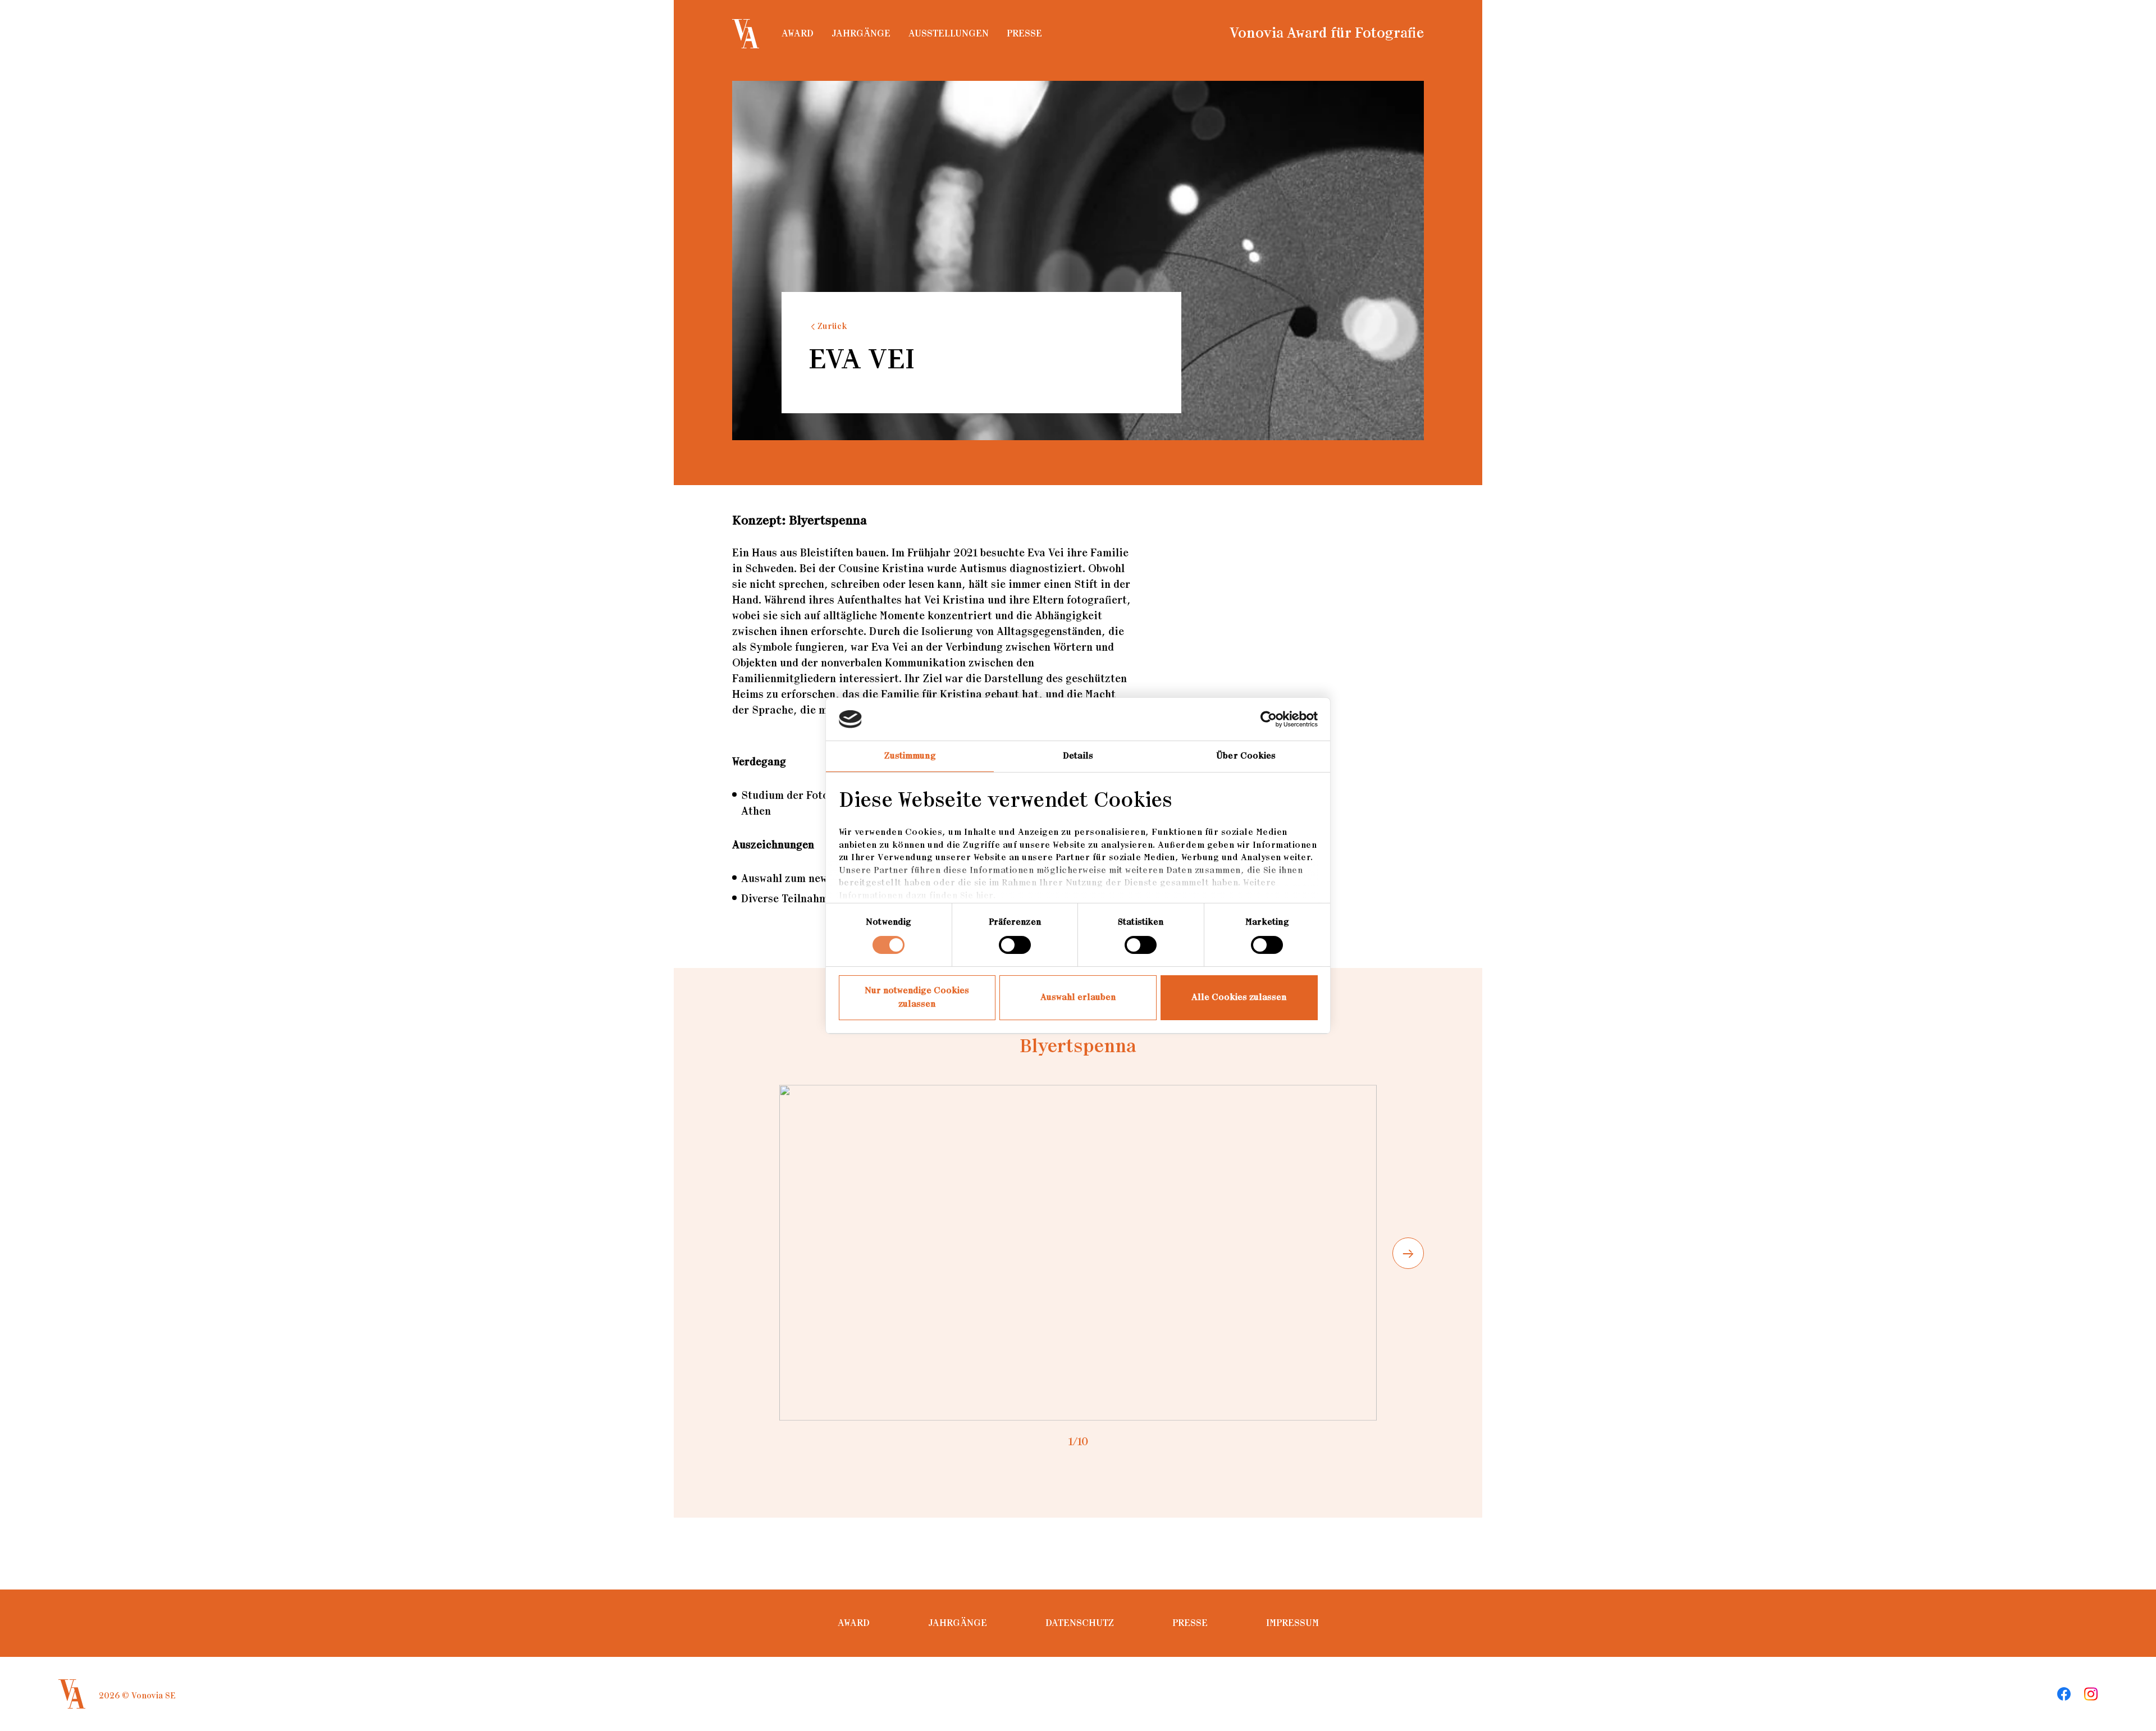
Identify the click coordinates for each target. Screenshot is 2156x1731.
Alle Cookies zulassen (1239, 997)
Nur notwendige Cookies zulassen (917, 997)
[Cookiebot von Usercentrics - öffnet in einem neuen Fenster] (1269, 719)
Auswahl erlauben (1078, 997)
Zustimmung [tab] (910, 756)
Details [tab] (1078, 756)
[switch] (1015, 945)
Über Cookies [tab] (1246, 756)
